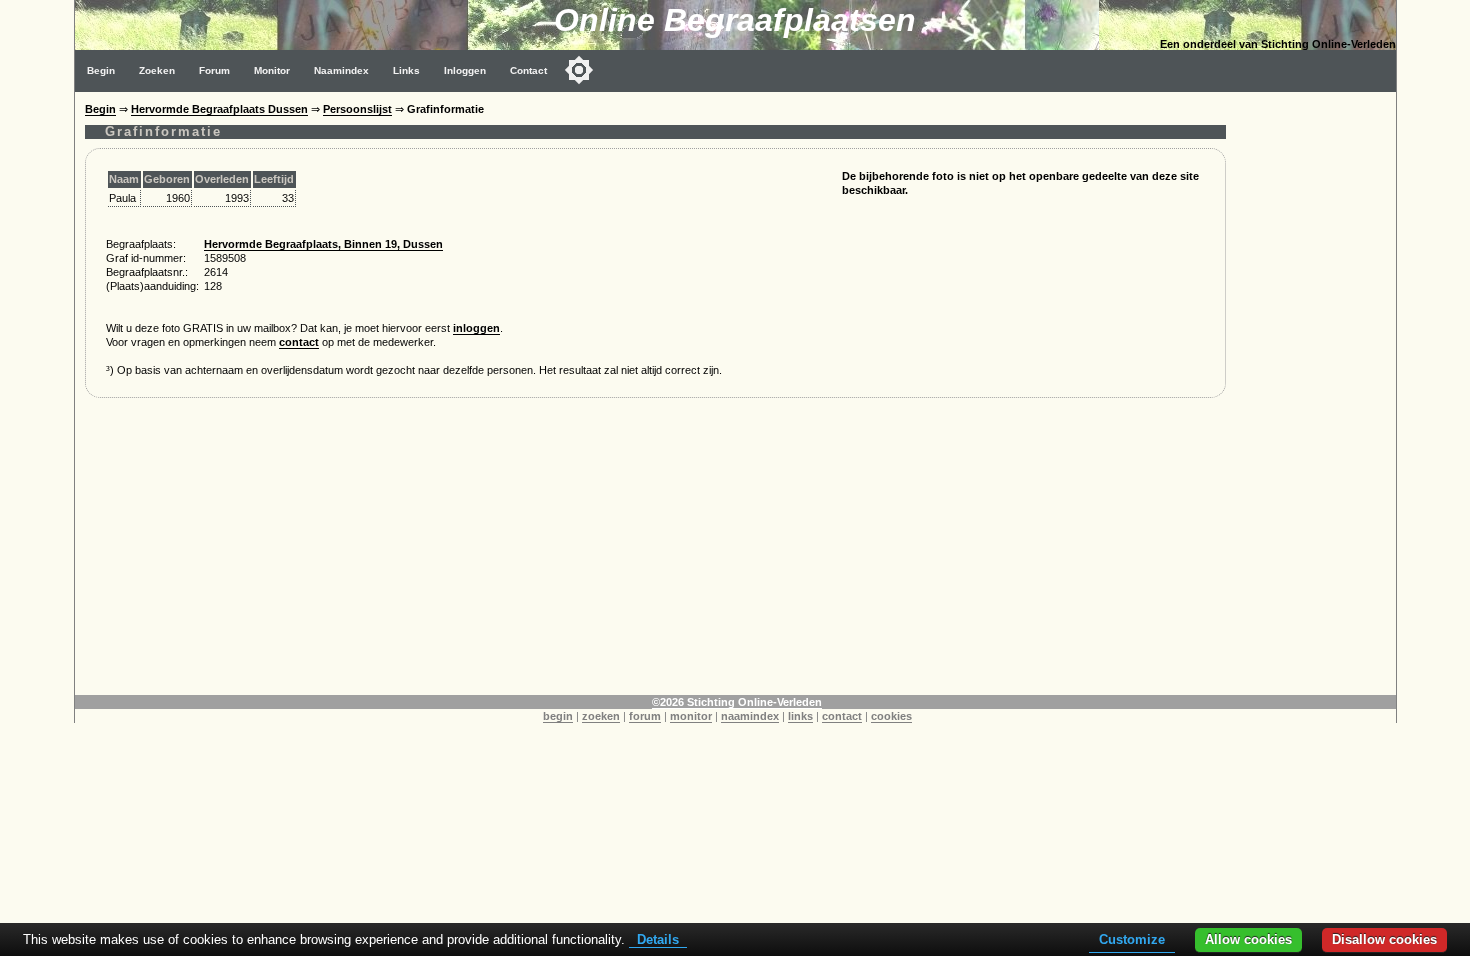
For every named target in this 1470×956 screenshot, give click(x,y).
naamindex (750, 716)
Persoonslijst (357, 109)
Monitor (272, 70)
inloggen (476, 328)
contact (299, 342)
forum (645, 716)
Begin (101, 70)
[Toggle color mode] (579, 70)
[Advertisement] (1316, 392)
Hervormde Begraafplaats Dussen (219, 109)
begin (558, 716)
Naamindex (341, 70)
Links (406, 70)
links (800, 716)
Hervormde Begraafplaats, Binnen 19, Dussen (323, 244)
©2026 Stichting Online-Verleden (737, 702)
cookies (891, 716)
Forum (214, 70)
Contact (528, 70)
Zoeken (157, 70)
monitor (691, 716)
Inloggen (465, 70)
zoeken (601, 716)
